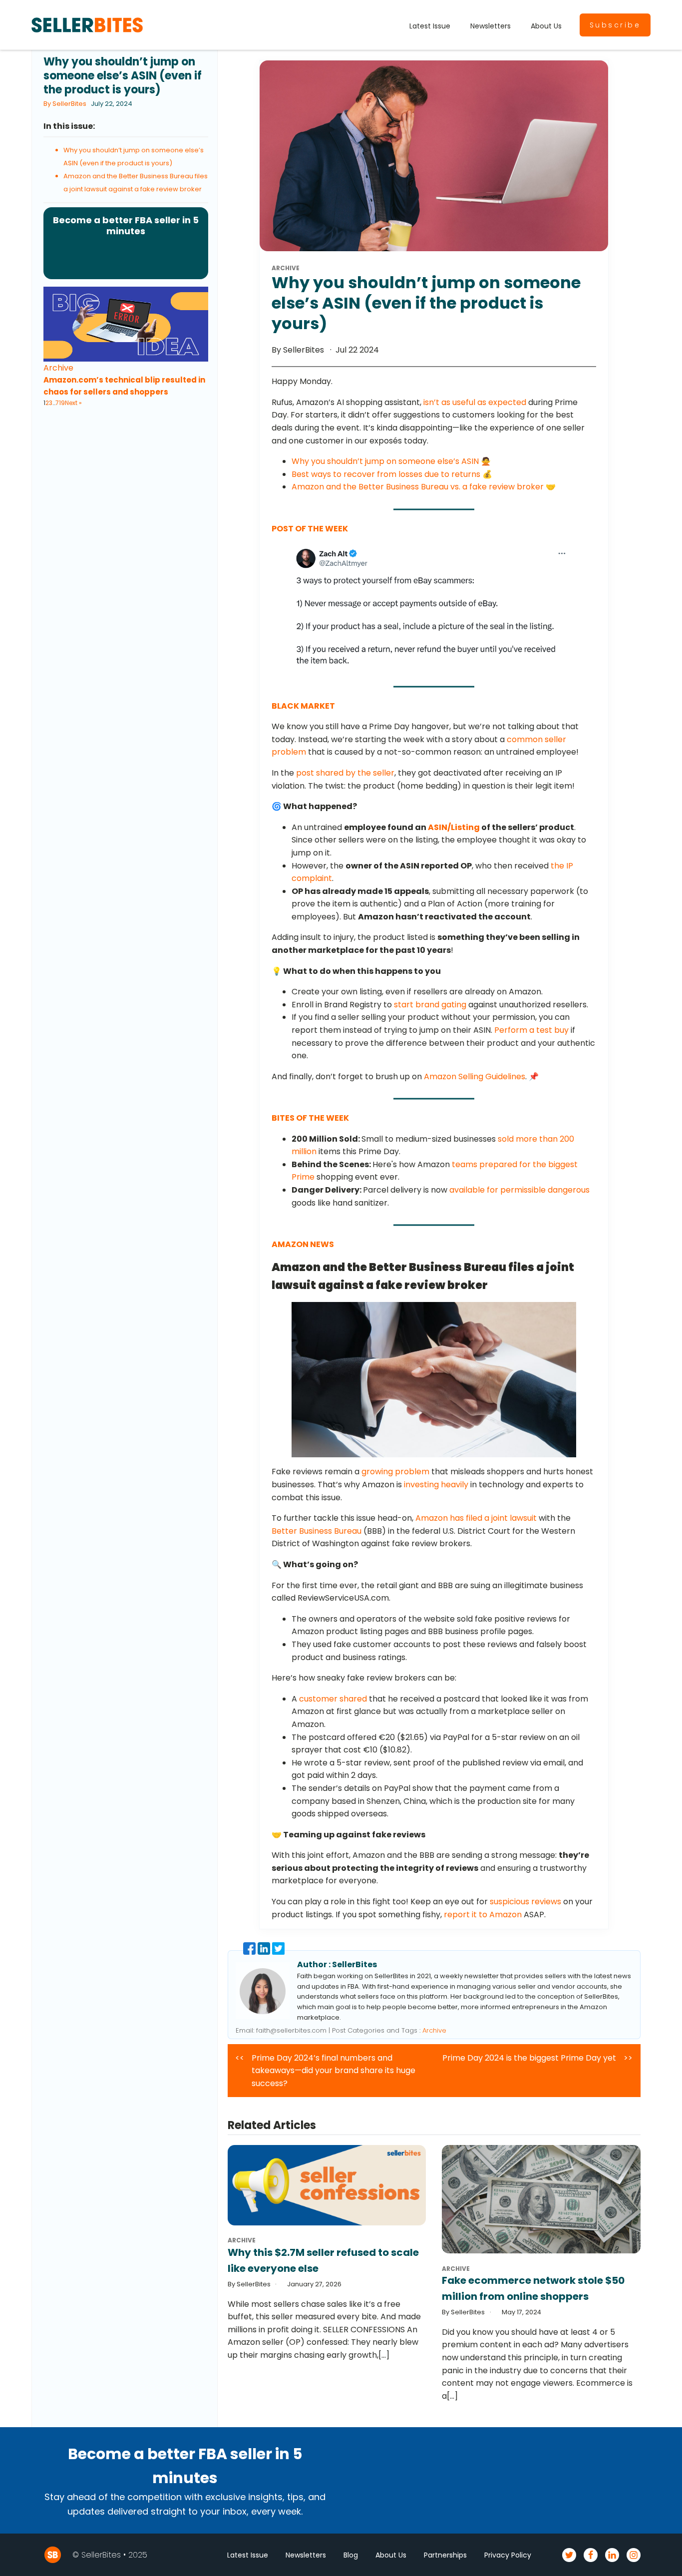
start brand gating (430, 1005)
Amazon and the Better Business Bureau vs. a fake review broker (418, 487)
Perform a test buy (531, 1030)
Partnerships (445, 2555)
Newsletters (491, 26)
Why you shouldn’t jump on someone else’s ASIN (385, 461)
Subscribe (615, 25)
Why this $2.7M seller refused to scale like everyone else (323, 2260)
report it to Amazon (483, 1915)
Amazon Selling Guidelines (475, 1076)
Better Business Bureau (317, 1531)
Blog (351, 2555)
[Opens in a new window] (430, 607)
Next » (73, 403)
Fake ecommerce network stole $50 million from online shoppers (533, 2288)
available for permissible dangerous (519, 1190)
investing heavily (436, 1485)
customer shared (333, 1699)
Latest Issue (430, 26)
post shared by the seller (345, 773)
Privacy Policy (508, 2555)
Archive (58, 368)
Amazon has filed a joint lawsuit (476, 1518)
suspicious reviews (525, 1902)
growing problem (395, 1472)
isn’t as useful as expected (475, 402)
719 (60, 403)
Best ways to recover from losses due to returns (386, 474)
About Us (546, 26)
